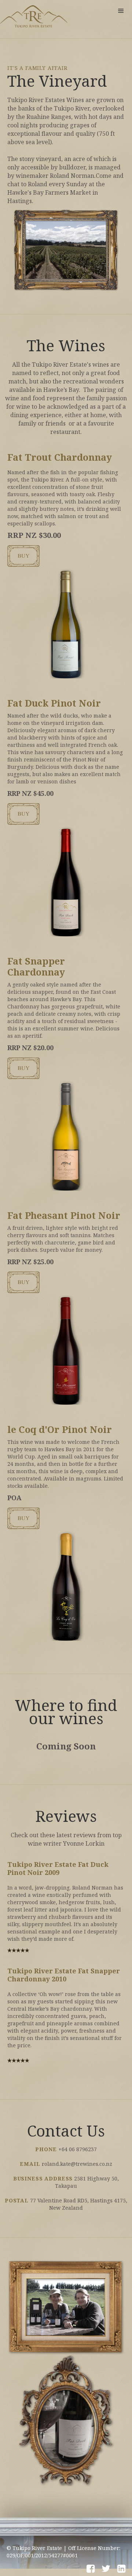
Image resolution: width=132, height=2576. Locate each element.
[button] (121, 11)
